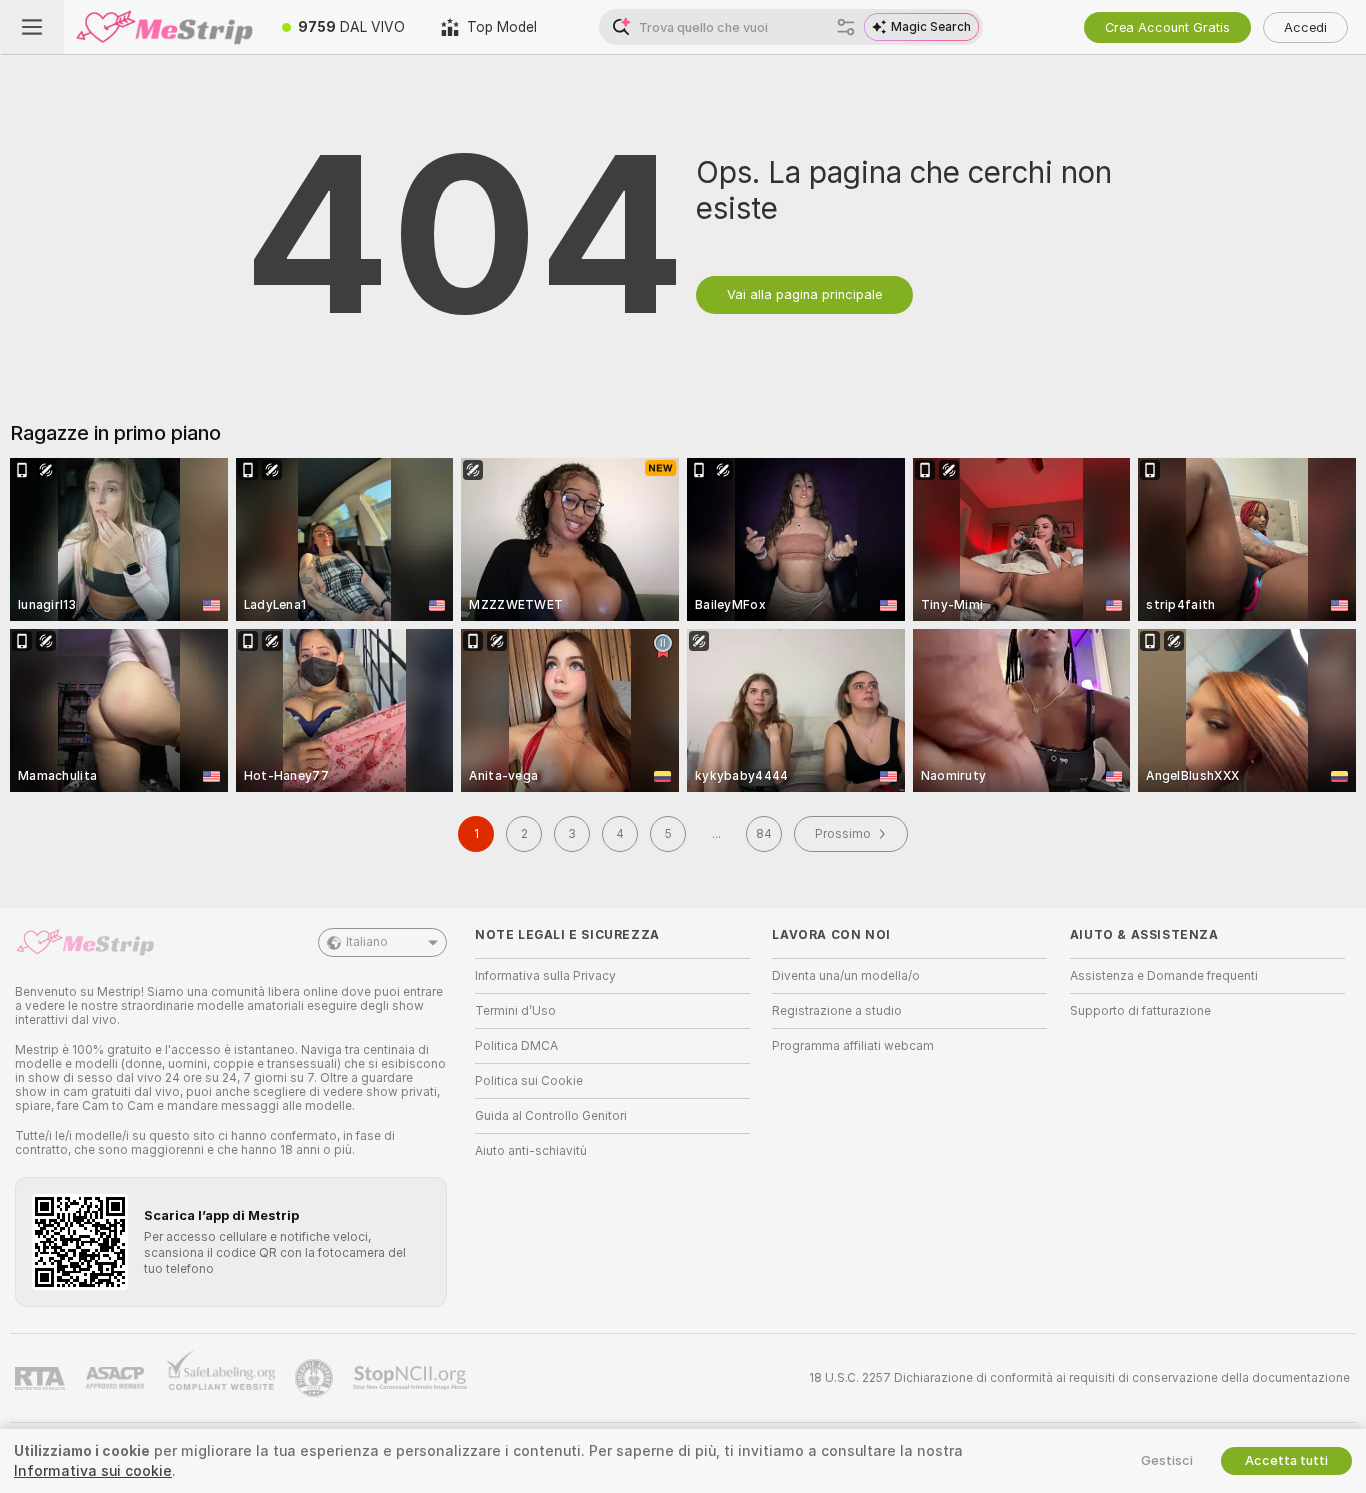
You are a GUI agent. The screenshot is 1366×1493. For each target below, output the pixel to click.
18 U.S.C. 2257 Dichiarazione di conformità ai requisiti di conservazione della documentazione (1079, 1378)
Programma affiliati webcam (853, 1046)
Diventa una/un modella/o (846, 976)
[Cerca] (846, 27)
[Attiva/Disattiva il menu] (32, 27)
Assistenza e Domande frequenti (1164, 976)
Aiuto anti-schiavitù (531, 1151)
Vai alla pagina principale (804, 294)
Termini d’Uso (515, 1011)
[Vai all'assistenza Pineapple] (316, 1378)
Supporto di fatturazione (1140, 1011)
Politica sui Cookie (529, 1081)
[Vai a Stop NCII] (412, 1378)
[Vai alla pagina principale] (164, 27)
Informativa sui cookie (93, 1471)
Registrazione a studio (837, 1011)
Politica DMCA (516, 1046)
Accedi (1305, 27)
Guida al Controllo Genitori (551, 1116)
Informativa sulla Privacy (545, 976)
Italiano (367, 942)
